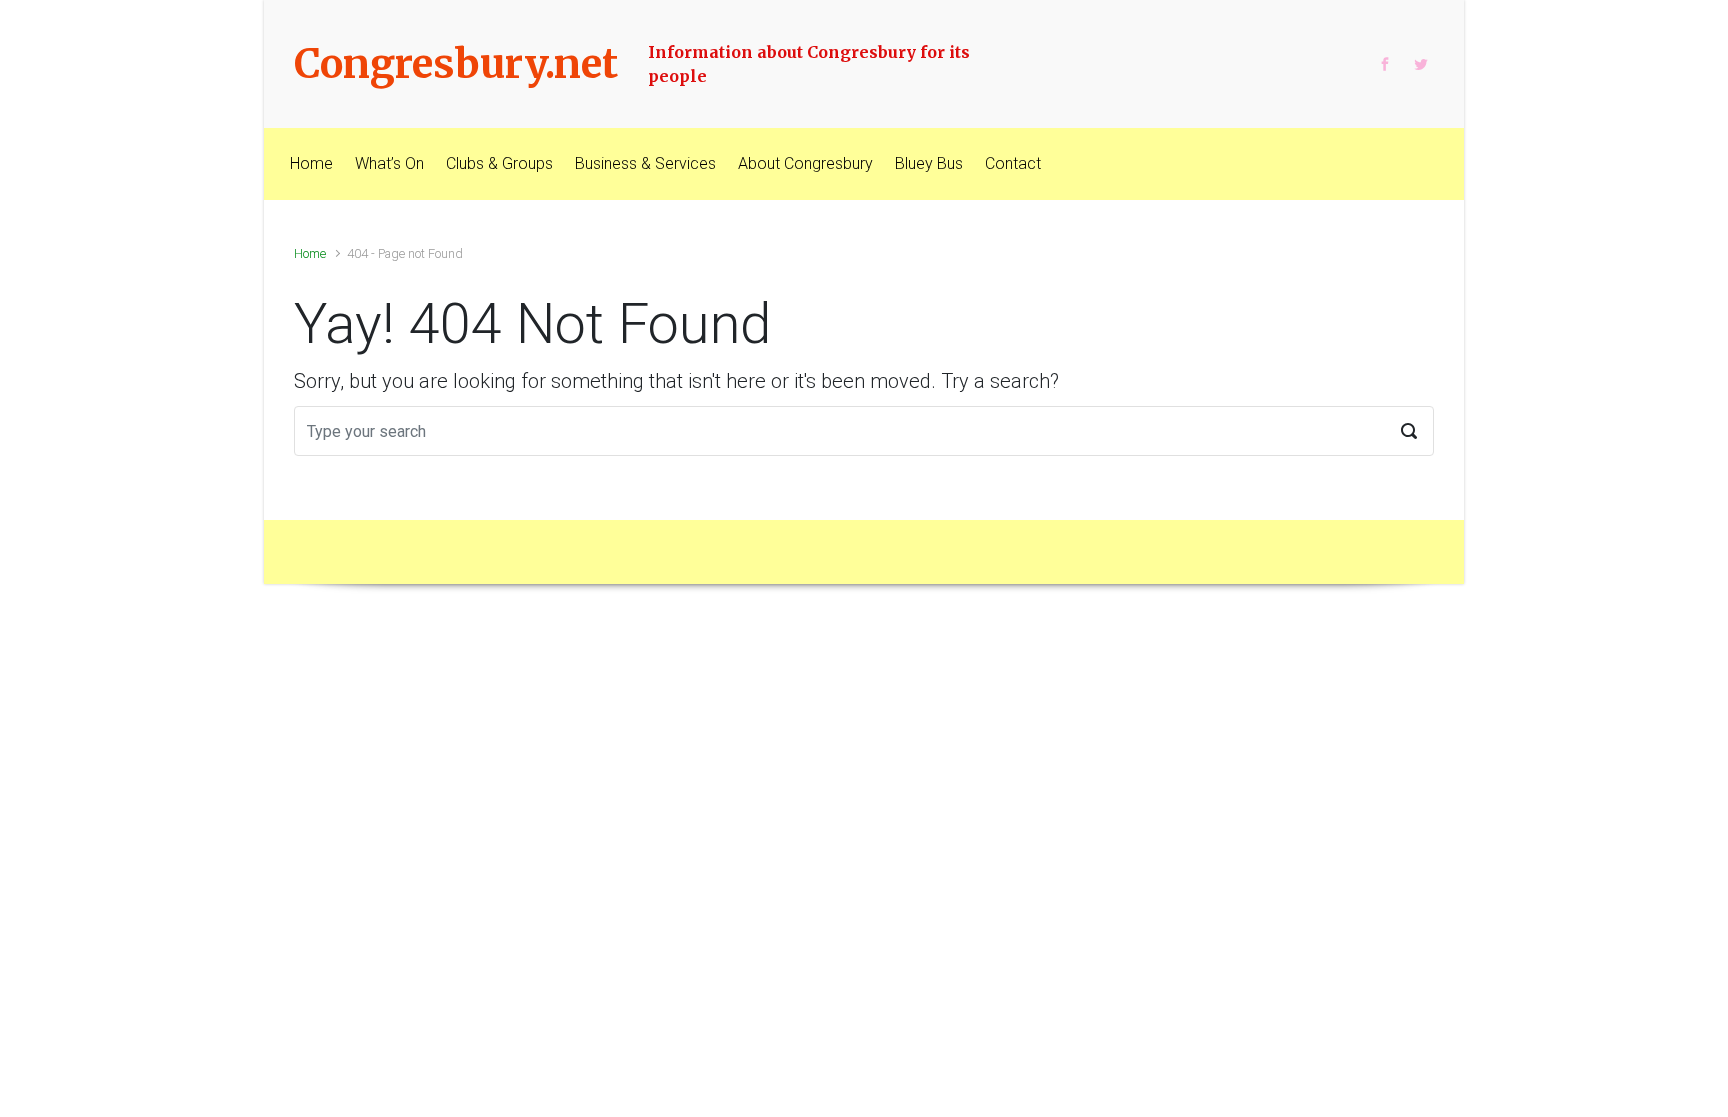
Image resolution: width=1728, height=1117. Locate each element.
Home (310, 253)
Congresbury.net (456, 64)
